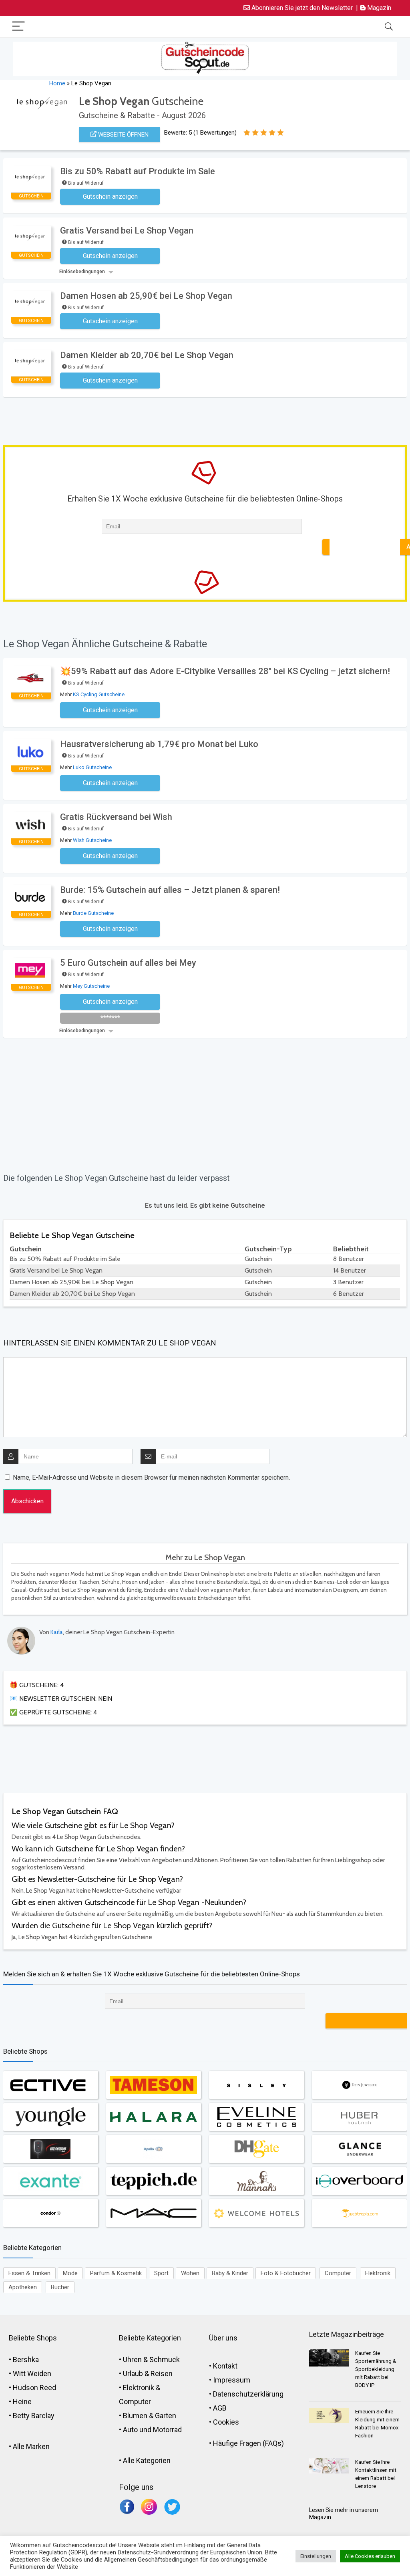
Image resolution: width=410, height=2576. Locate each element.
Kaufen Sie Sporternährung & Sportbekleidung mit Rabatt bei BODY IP (376, 2369)
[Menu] (18, 27)
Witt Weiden (32, 2374)
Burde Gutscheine (93, 913)
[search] (389, 27)
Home (57, 83)
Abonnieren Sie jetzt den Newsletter (301, 8)
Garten (166, 2416)
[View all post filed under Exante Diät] (50, 2181)
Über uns (223, 2338)
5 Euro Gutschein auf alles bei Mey (128, 963)
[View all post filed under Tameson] (153, 2085)
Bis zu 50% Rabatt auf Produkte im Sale (138, 171)
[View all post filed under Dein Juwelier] (359, 2085)
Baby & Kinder (230, 2273)
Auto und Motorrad (152, 2430)
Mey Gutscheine (91, 986)
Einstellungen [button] (316, 2556)
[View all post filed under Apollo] (153, 2149)
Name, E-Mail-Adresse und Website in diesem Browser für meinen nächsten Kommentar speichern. (151, 1477)
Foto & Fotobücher (286, 2273)
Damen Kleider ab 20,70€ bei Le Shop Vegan (147, 355)
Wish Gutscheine (92, 840)
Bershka (26, 2359)
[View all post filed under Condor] (50, 2213)
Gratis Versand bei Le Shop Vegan (127, 231)
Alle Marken (31, 2446)
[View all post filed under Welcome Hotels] (256, 2213)
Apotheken (23, 2287)
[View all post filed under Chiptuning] (50, 2149)
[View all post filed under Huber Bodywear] (359, 2117)
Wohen (190, 2273)
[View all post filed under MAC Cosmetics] (153, 2213)
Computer (338, 2273)
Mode (70, 2273)
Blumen (135, 2416)
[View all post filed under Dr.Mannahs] (256, 2181)
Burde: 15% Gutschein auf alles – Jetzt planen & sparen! (170, 890)
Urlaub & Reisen (148, 2374)
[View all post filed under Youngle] (50, 2117)
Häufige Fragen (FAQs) (248, 2443)
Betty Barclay (34, 2416)
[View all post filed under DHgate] (256, 2149)
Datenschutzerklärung (248, 2394)
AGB (220, 2408)
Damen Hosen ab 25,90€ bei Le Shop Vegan (146, 296)
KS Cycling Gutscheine (99, 694)
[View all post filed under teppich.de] (153, 2181)
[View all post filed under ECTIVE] (50, 2085)
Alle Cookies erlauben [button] (370, 2556)
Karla (57, 1632)
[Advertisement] (171, 419)
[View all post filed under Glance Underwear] (359, 2149)
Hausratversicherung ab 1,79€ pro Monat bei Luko (159, 744)
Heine (22, 2402)
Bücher (60, 2287)
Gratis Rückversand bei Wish (116, 817)
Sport (161, 2273)
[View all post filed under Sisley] (256, 2085)
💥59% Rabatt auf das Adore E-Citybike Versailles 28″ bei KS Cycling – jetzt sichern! (225, 671)
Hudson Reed (34, 2388)
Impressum (232, 2380)
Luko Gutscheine (92, 767)
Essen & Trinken (29, 2273)
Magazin (378, 8)
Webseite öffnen (123, 135)
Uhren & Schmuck (151, 2359)
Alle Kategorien (147, 2460)
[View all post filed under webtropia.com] (359, 2213)
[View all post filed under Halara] (153, 2117)
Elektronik (378, 2273)
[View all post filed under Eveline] (256, 2117)
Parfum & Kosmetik (116, 2273)
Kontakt (225, 2366)
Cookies (226, 2422)
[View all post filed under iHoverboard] (359, 2181)
